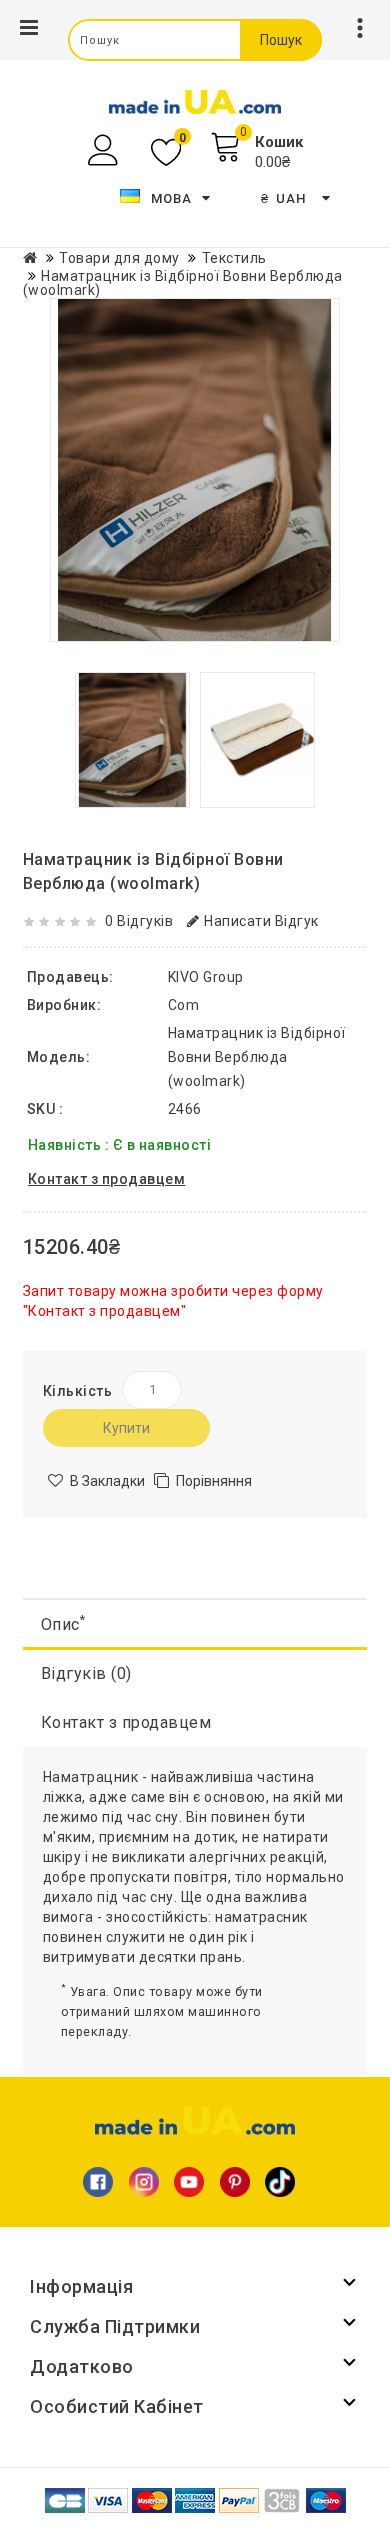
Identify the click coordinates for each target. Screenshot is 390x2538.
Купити (126, 1428)
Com (184, 1005)
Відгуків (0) (86, 1673)
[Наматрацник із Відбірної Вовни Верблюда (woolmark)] (195, 470)
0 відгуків (139, 921)
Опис (63, 1623)
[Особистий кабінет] (105, 150)
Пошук (281, 40)
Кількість (78, 1391)
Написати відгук (261, 921)
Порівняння (214, 1481)
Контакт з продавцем (126, 1722)
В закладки (107, 1481)
